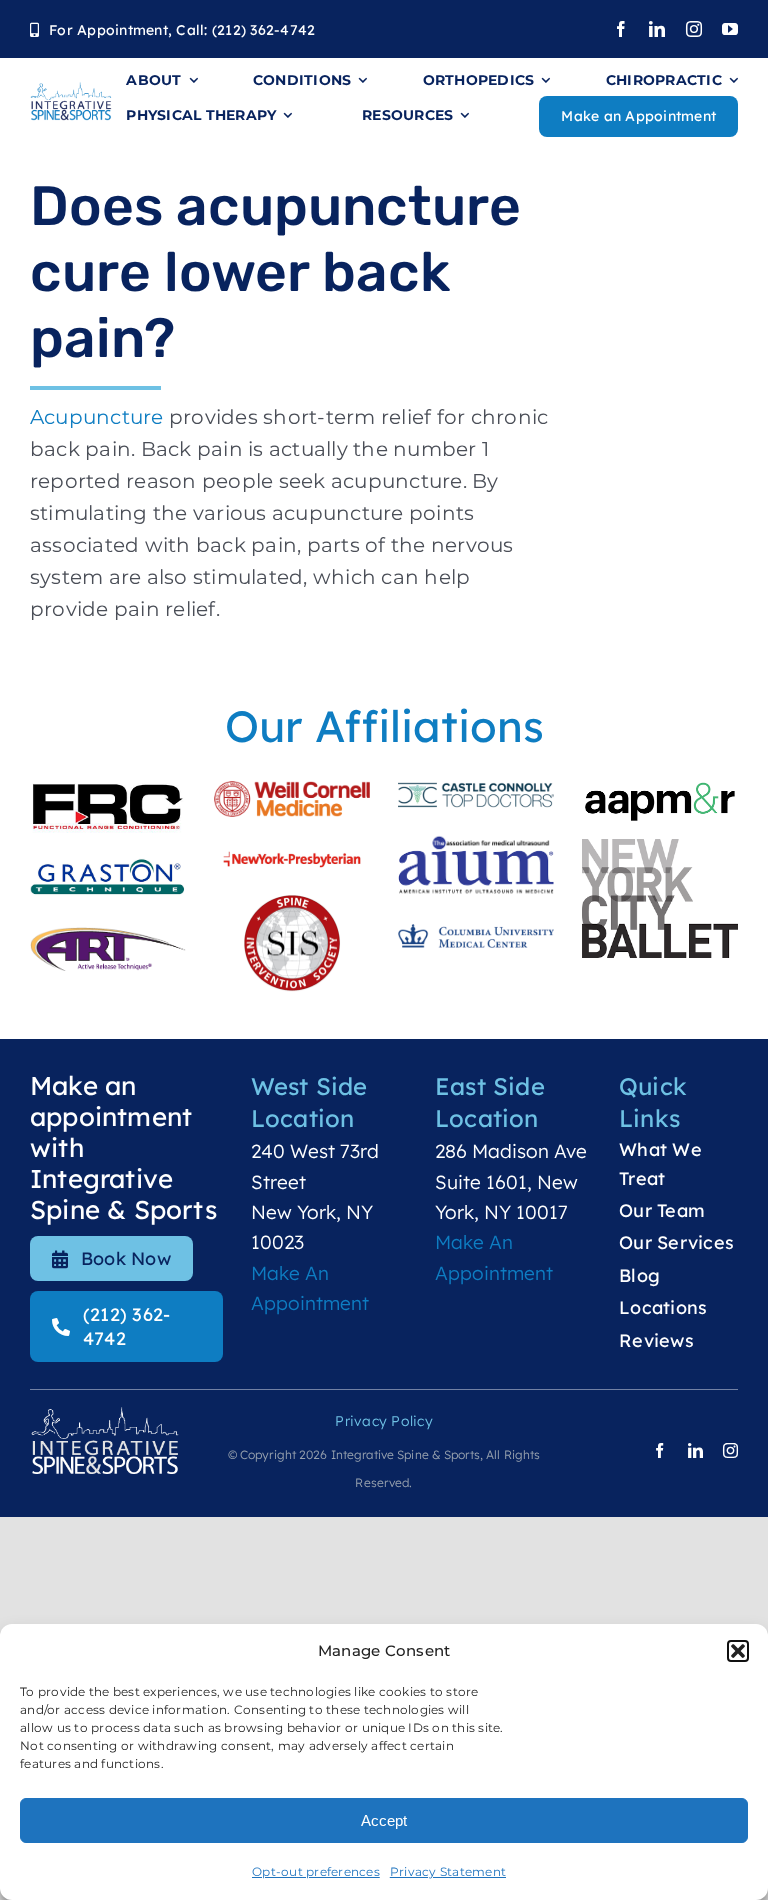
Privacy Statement (448, 1871)
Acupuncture (97, 417)
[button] (738, 1651)
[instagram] (694, 29)
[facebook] (621, 29)
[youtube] (730, 29)
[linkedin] (657, 29)
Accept (384, 1820)
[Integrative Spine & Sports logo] (71, 91)
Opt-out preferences (316, 1871)
